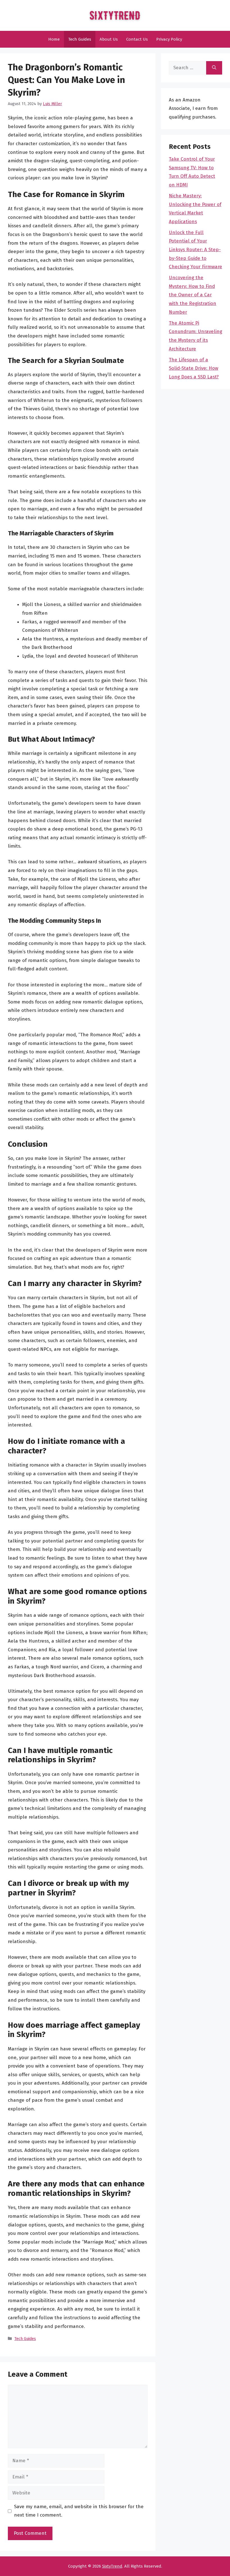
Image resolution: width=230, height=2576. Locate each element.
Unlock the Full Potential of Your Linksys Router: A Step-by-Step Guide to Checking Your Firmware (196, 250)
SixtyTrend (112, 2566)
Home (54, 39)
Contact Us (137, 39)
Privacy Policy (169, 39)
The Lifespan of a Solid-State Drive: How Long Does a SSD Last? (194, 368)
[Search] (214, 68)
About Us (109, 39)
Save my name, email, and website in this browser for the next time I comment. (79, 2511)
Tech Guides (80, 39)
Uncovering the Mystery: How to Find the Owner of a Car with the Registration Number (193, 295)
